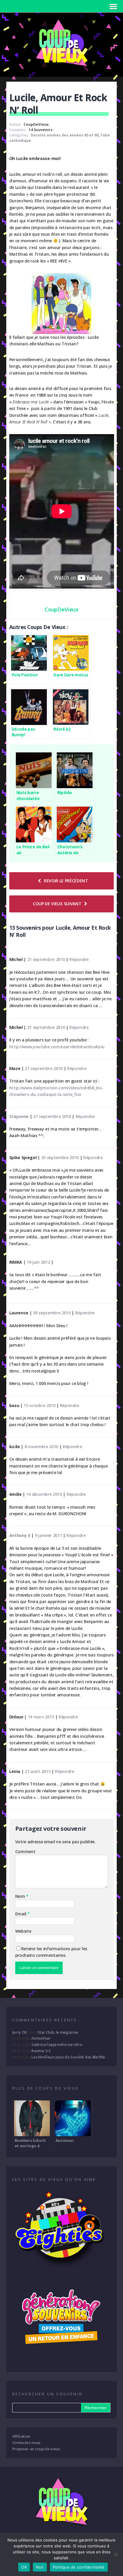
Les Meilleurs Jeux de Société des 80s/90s (68, 2057)
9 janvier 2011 (49, 1535)
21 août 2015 (38, 1771)
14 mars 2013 (41, 1717)
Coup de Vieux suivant (57, 904)
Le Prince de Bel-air (34, 850)
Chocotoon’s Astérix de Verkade (70, 850)
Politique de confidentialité (79, 2567)
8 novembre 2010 (41, 1447)
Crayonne (19, 1116)
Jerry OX (20, 2032)
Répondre (79, 959)
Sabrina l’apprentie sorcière (57, 2044)
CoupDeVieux (36, 124)
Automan (65, 2140)
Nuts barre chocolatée (28, 795)
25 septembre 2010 (60, 1157)
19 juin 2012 (38, 1262)
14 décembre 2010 (44, 1494)
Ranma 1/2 (41, 2051)
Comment (25, 1851)
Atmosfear (41, 2038)
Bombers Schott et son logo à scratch (30, 2143)
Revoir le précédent (66, 881)
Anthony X (20, 1535)
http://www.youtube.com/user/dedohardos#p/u (57, 1047)
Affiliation (21, 2436)
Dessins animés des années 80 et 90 (65, 135)
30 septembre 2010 (52, 1313)
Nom (21, 1896)
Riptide (65, 792)
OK (24, 2567)
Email (21, 1914)
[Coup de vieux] (61, 69)
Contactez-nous (26, 2443)
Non (40, 2567)
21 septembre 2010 (46, 959)
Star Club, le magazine (58, 2032)
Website (23, 1931)
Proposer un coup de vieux (36, 2449)
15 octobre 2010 (39, 1405)
